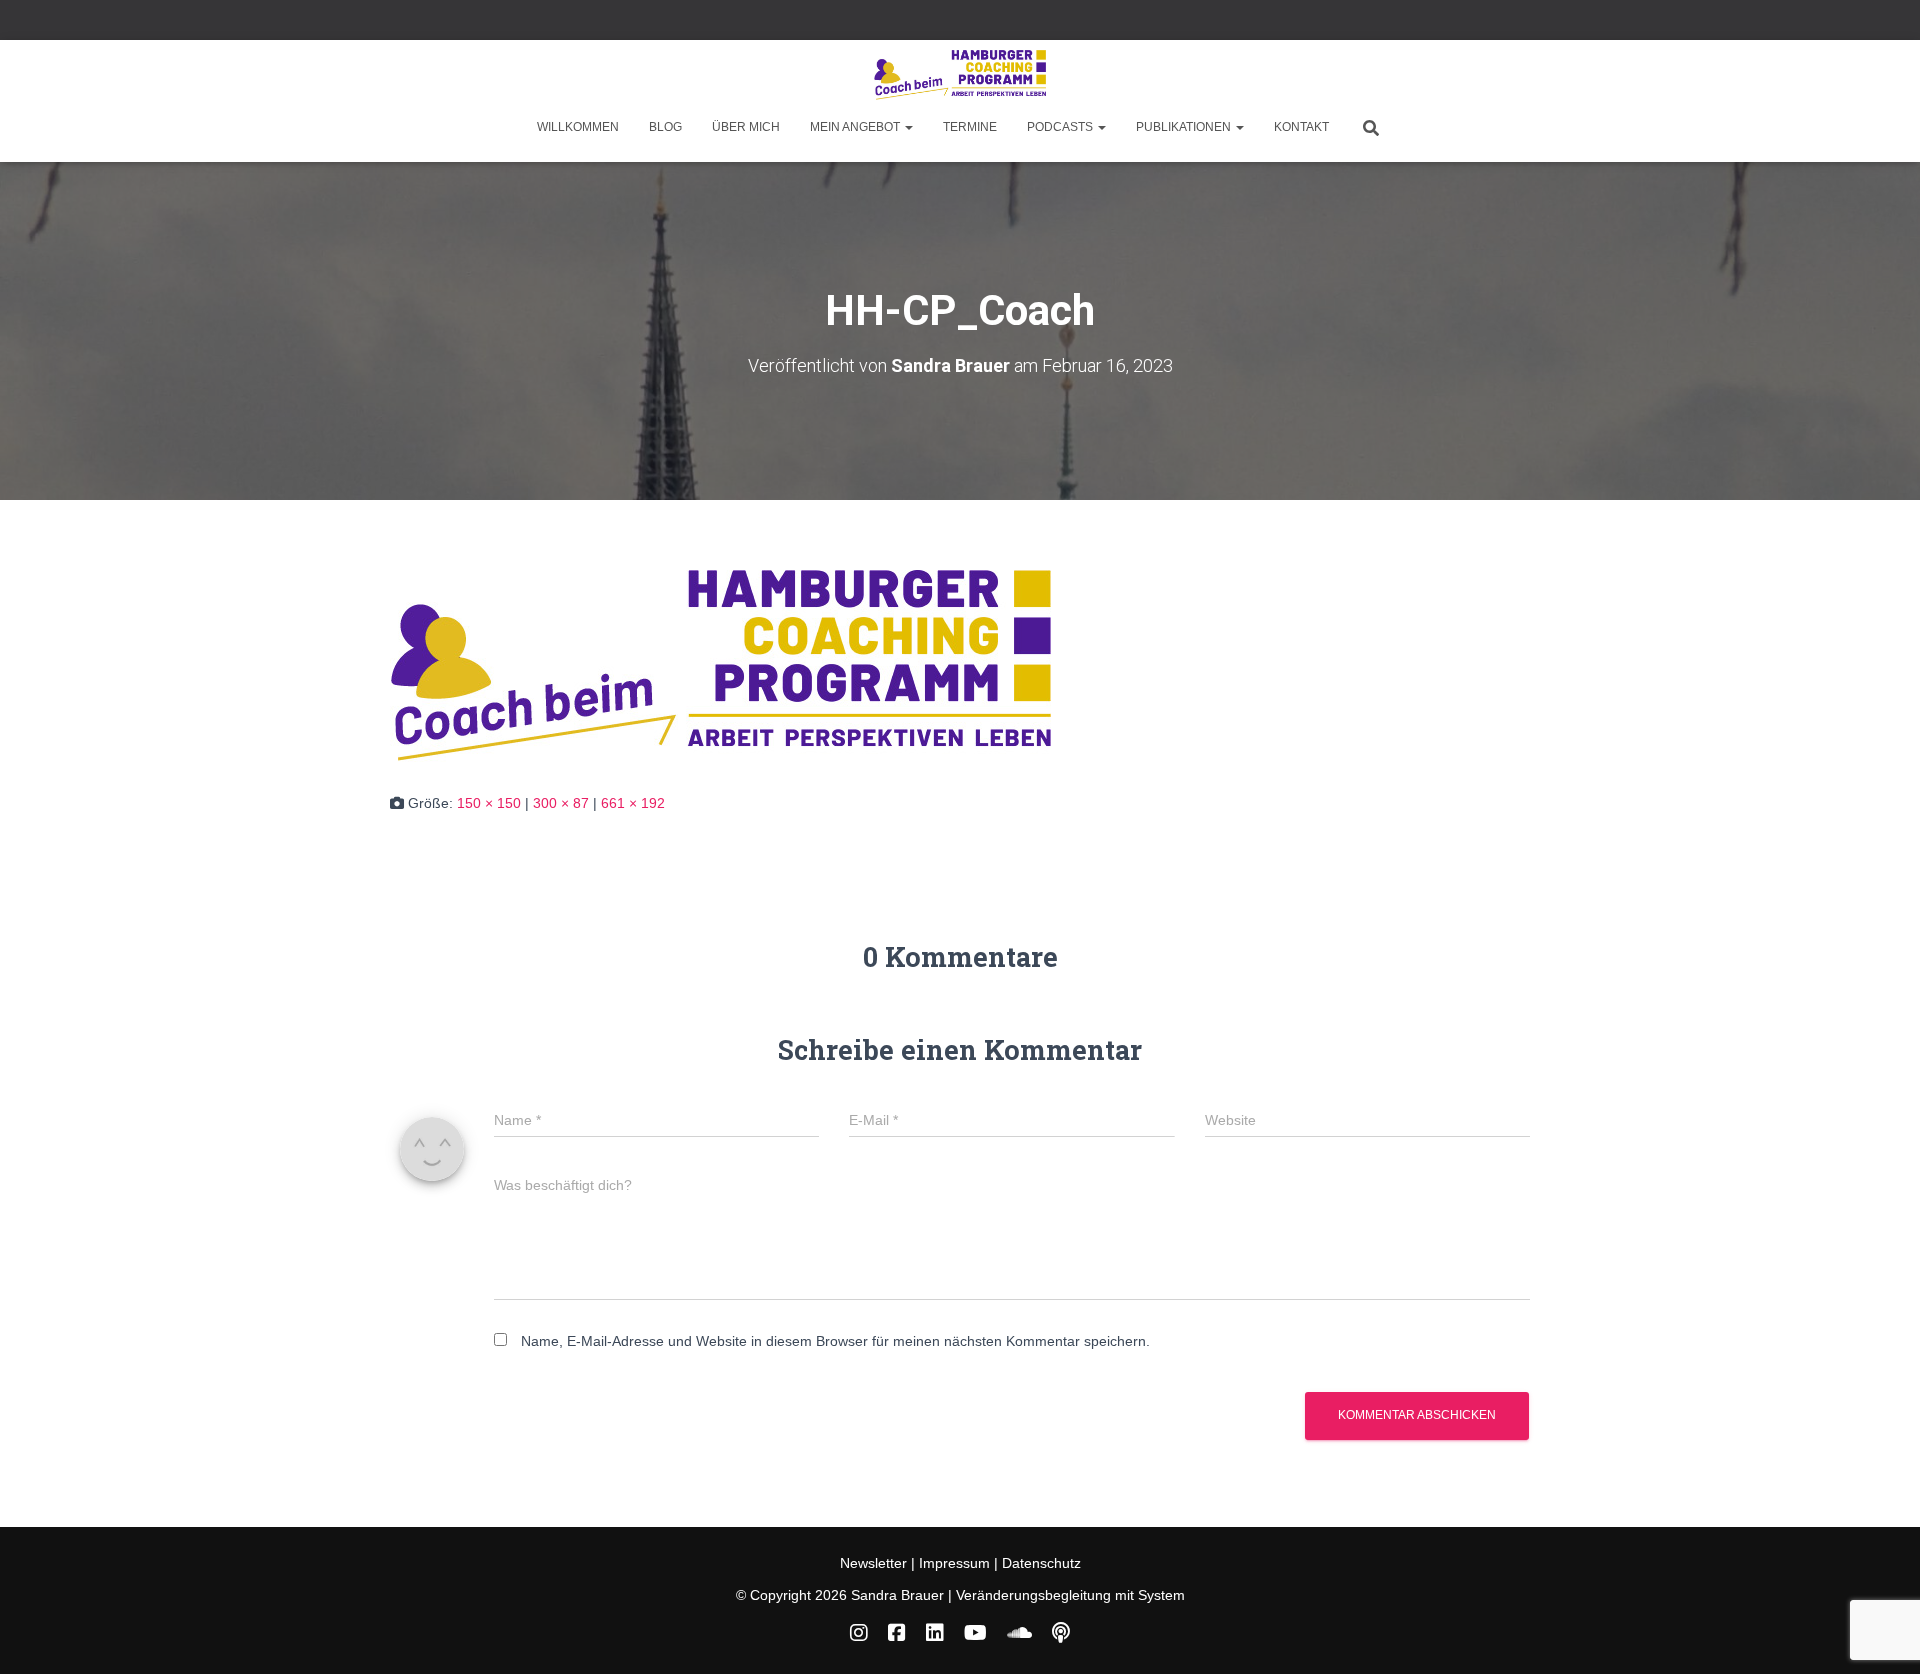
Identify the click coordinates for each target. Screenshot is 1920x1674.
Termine (970, 127)
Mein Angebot (856, 127)
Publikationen (1185, 127)
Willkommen (578, 127)
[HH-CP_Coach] (720, 665)
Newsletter (875, 1563)
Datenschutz (1041, 1563)
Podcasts (1061, 127)
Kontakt (1301, 127)
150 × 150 (489, 803)
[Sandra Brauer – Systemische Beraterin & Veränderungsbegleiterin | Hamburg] (960, 75)
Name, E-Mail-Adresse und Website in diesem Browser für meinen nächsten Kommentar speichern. (835, 1341)
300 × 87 (561, 803)
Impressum (954, 1563)
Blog (665, 127)
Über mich (746, 127)
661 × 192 (633, 803)
